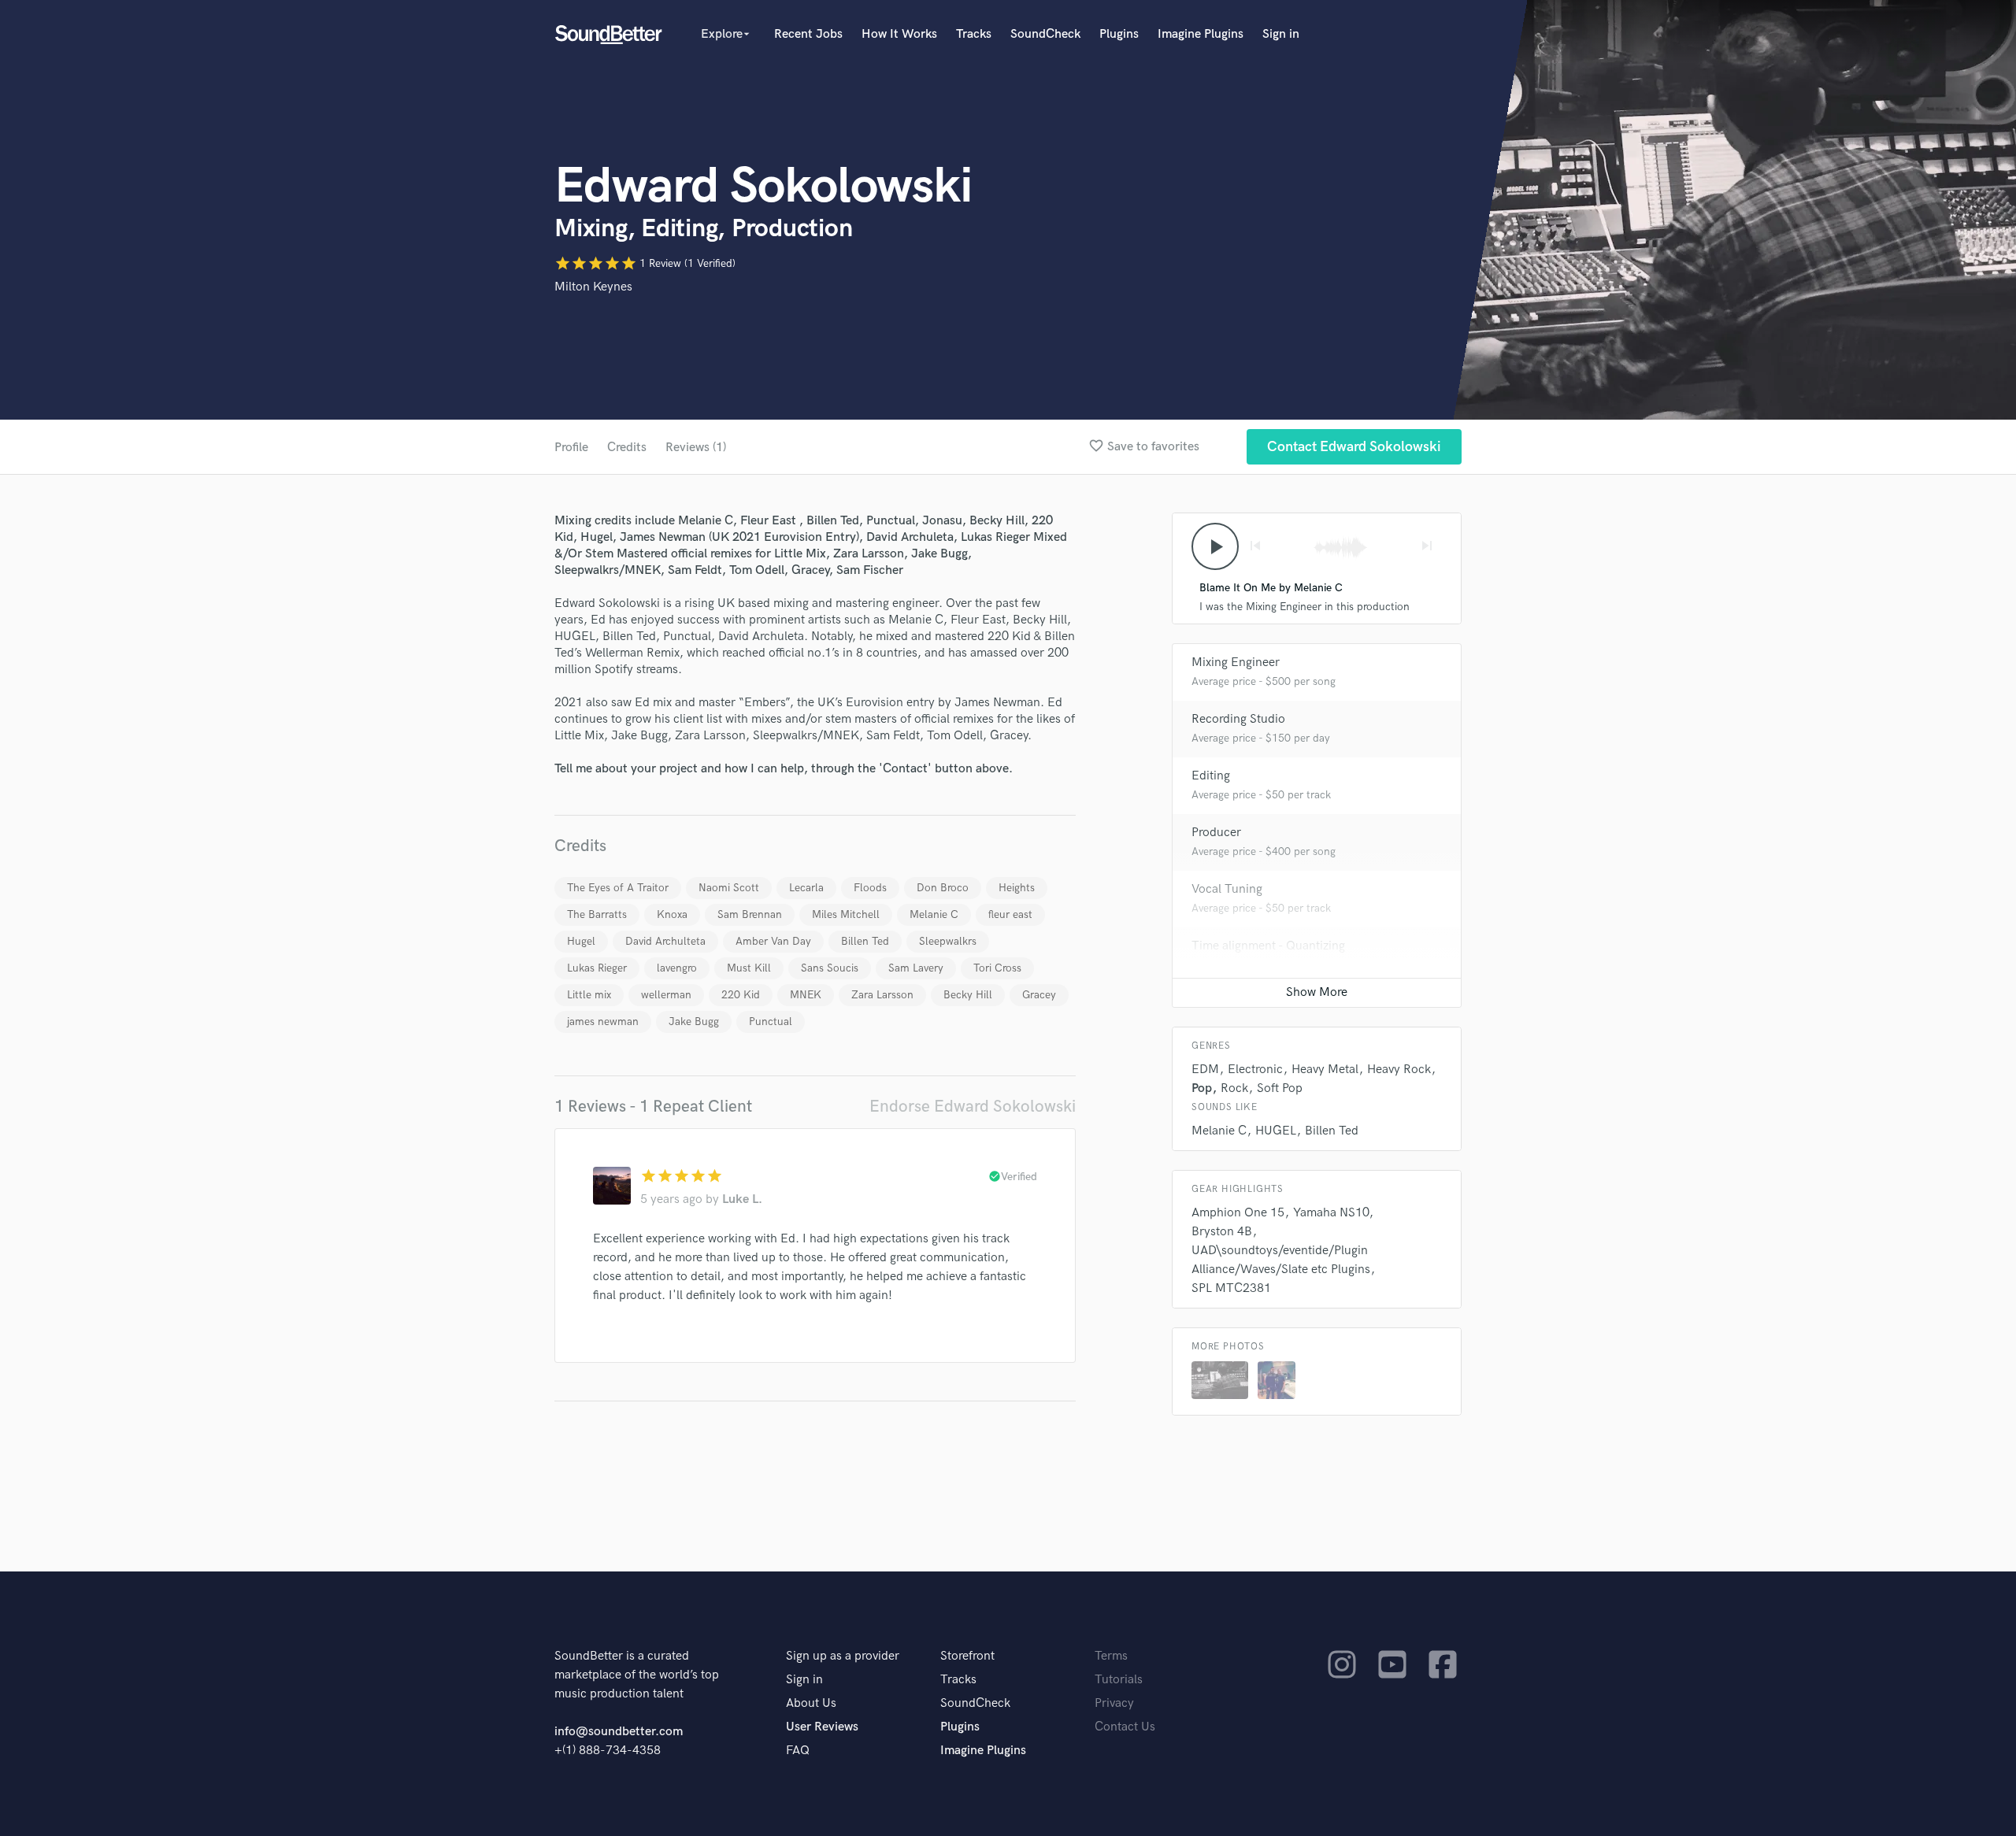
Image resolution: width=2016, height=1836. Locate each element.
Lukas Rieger (597, 968)
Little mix (589, 995)
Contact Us (1125, 1727)
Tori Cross (997, 968)
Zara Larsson (882, 995)
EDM (1205, 1070)
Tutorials (1119, 1680)
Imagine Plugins (1201, 34)
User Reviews (822, 1727)
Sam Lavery (916, 968)
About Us (811, 1703)
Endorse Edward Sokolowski (973, 1107)
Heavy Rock (1399, 1070)
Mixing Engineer (1236, 663)
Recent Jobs (808, 34)
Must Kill (749, 968)
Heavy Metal (1325, 1070)
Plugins (1119, 34)
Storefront (967, 1656)
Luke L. (742, 1199)
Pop (1202, 1088)
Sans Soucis (830, 968)
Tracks (974, 34)
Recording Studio (1238, 719)
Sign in (1281, 34)
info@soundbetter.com (619, 1732)
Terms (1111, 1656)
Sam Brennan (750, 914)
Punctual (771, 1022)
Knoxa (672, 914)
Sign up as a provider (843, 1656)
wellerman (666, 995)
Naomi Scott (729, 888)
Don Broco (943, 888)
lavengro (677, 968)
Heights (1017, 888)
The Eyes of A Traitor (618, 888)
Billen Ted (865, 941)
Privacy (1114, 1703)
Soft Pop (1280, 1088)
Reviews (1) (696, 448)
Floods (870, 888)
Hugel (581, 941)
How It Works (899, 34)
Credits (627, 448)
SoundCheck (1045, 34)
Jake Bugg (694, 1022)
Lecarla (806, 888)
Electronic (1255, 1070)
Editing (1211, 776)
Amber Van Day (773, 941)
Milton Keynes (593, 287)
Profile (571, 448)
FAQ (798, 1751)
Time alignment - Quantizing (1268, 946)
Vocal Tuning (1227, 889)
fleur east (1010, 914)
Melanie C (934, 914)
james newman (603, 1022)
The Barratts (597, 914)
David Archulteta (665, 941)
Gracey (1039, 995)
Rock (1234, 1088)
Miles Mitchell (846, 914)
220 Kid (741, 995)
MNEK (806, 995)
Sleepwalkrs (948, 941)
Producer (1216, 833)
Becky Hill (968, 995)
